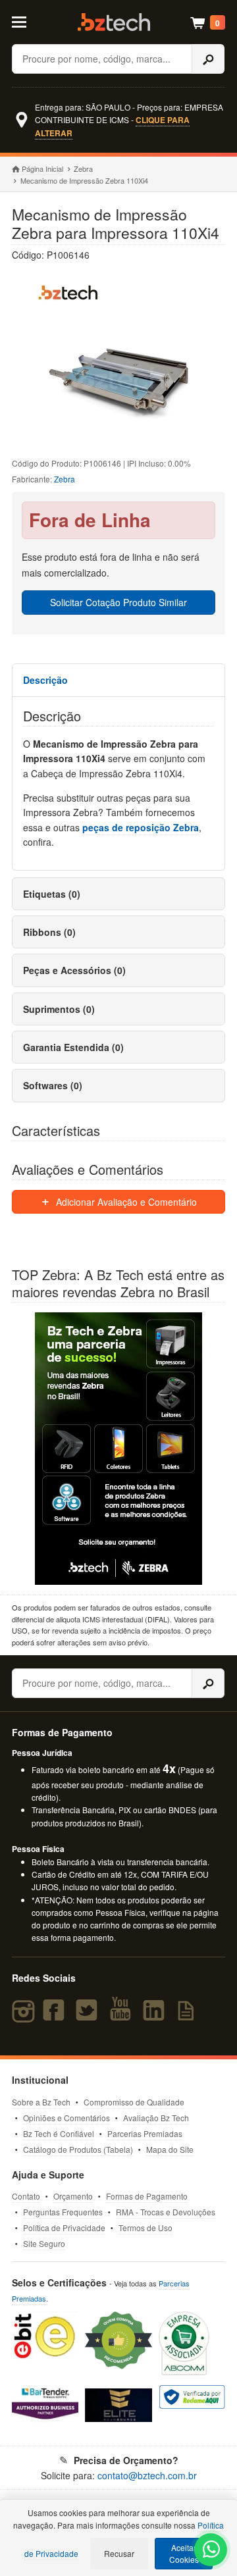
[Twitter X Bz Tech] (90, 2016)
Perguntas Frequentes (63, 2212)
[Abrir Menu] (25, 21)
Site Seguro (44, 2243)
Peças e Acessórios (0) (74, 970)
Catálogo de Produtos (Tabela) (78, 2149)
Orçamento (73, 2196)
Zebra (83, 168)
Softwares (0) (53, 1085)
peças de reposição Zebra (141, 827)
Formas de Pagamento (147, 2196)
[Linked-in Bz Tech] (156, 2016)
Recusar (119, 2553)
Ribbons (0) (49, 932)
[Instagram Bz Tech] (25, 2016)
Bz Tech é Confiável (59, 2133)
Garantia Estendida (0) (73, 1047)
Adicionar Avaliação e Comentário (125, 1202)
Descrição (45, 680)
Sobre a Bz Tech (41, 2102)
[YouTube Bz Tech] (123, 2016)
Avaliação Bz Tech (156, 2118)
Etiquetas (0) (52, 894)
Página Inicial (42, 168)
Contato (26, 2196)
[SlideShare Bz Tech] (189, 2016)
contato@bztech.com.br (147, 2475)
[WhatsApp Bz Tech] (211, 2551)
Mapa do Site (170, 2149)
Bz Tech (114, 22)
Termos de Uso (145, 2228)
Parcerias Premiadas (145, 2133)
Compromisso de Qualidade (134, 2102)
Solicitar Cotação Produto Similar (118, 602)
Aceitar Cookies (184, 2553)
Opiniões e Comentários (66, 2118)
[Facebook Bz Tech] (57, 2016)
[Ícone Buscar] (208, 59)
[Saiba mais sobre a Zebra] (118, 1449)
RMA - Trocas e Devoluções (166, 2212)
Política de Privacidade (64, 2228)
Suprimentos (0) (59, 1009)
